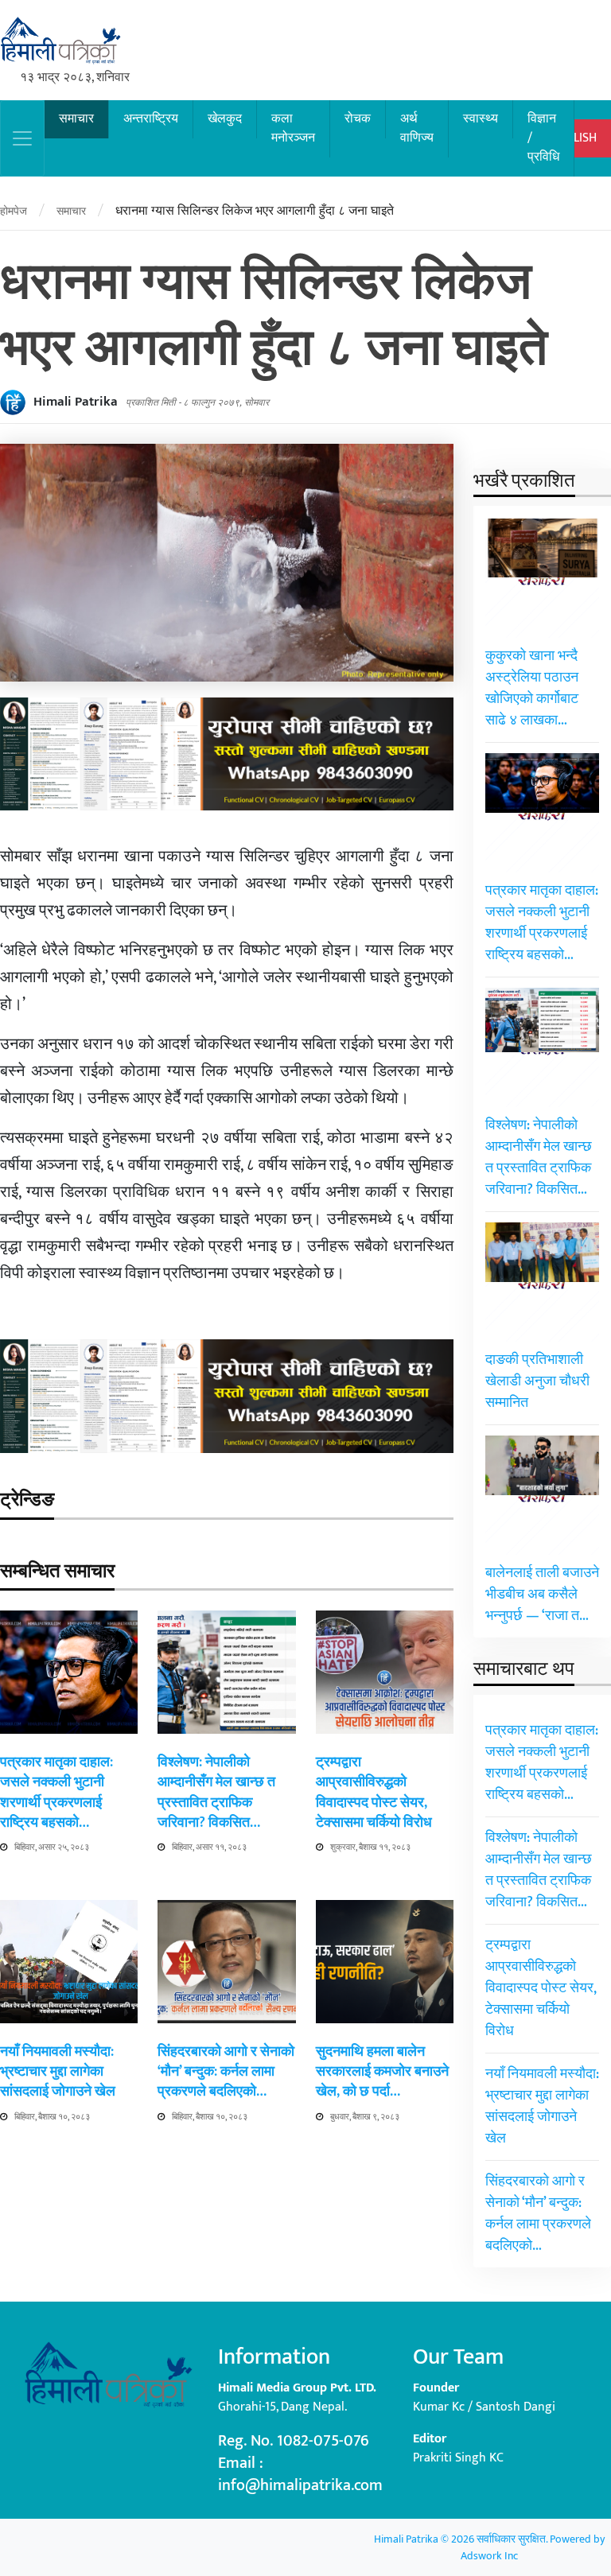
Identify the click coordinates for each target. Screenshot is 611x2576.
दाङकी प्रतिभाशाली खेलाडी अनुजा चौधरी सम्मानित (537, 1381)
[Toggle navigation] (22, 138)
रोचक (358, 119)
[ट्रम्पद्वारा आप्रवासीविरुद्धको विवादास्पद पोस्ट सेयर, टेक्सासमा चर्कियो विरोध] (385, 1671)
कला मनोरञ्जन (293, 128)
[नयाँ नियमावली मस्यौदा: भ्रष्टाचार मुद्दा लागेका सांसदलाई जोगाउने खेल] (69, 1961)
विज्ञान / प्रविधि (543, 138)
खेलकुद (225, 119)
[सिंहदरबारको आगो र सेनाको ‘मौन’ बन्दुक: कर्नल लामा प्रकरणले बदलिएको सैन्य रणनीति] (226, 1961)
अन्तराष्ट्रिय (151, 119)
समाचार (76, 119)
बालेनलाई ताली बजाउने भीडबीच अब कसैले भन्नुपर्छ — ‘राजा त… (542, 1595)
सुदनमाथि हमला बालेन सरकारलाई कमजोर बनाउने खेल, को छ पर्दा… (382, 2072)
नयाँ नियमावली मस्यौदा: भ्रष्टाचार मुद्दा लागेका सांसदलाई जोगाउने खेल (58, 2072)
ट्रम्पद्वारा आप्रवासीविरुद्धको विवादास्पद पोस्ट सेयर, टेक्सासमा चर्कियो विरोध (374, 1793)
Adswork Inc (489, 2556)
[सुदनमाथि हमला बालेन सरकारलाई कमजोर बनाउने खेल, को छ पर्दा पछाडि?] (385, 1961)
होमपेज (14, 211)
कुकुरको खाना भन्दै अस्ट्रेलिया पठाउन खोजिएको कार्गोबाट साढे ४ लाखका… (532, 688)
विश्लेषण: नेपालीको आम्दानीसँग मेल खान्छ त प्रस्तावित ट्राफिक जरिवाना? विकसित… (216, 1793)
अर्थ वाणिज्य (417, 128)
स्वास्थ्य (481, 119)
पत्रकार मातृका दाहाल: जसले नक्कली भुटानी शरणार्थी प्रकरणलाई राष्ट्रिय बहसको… (56, 1793)
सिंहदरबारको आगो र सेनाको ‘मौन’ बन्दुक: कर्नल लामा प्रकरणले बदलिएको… (226, 2072)
